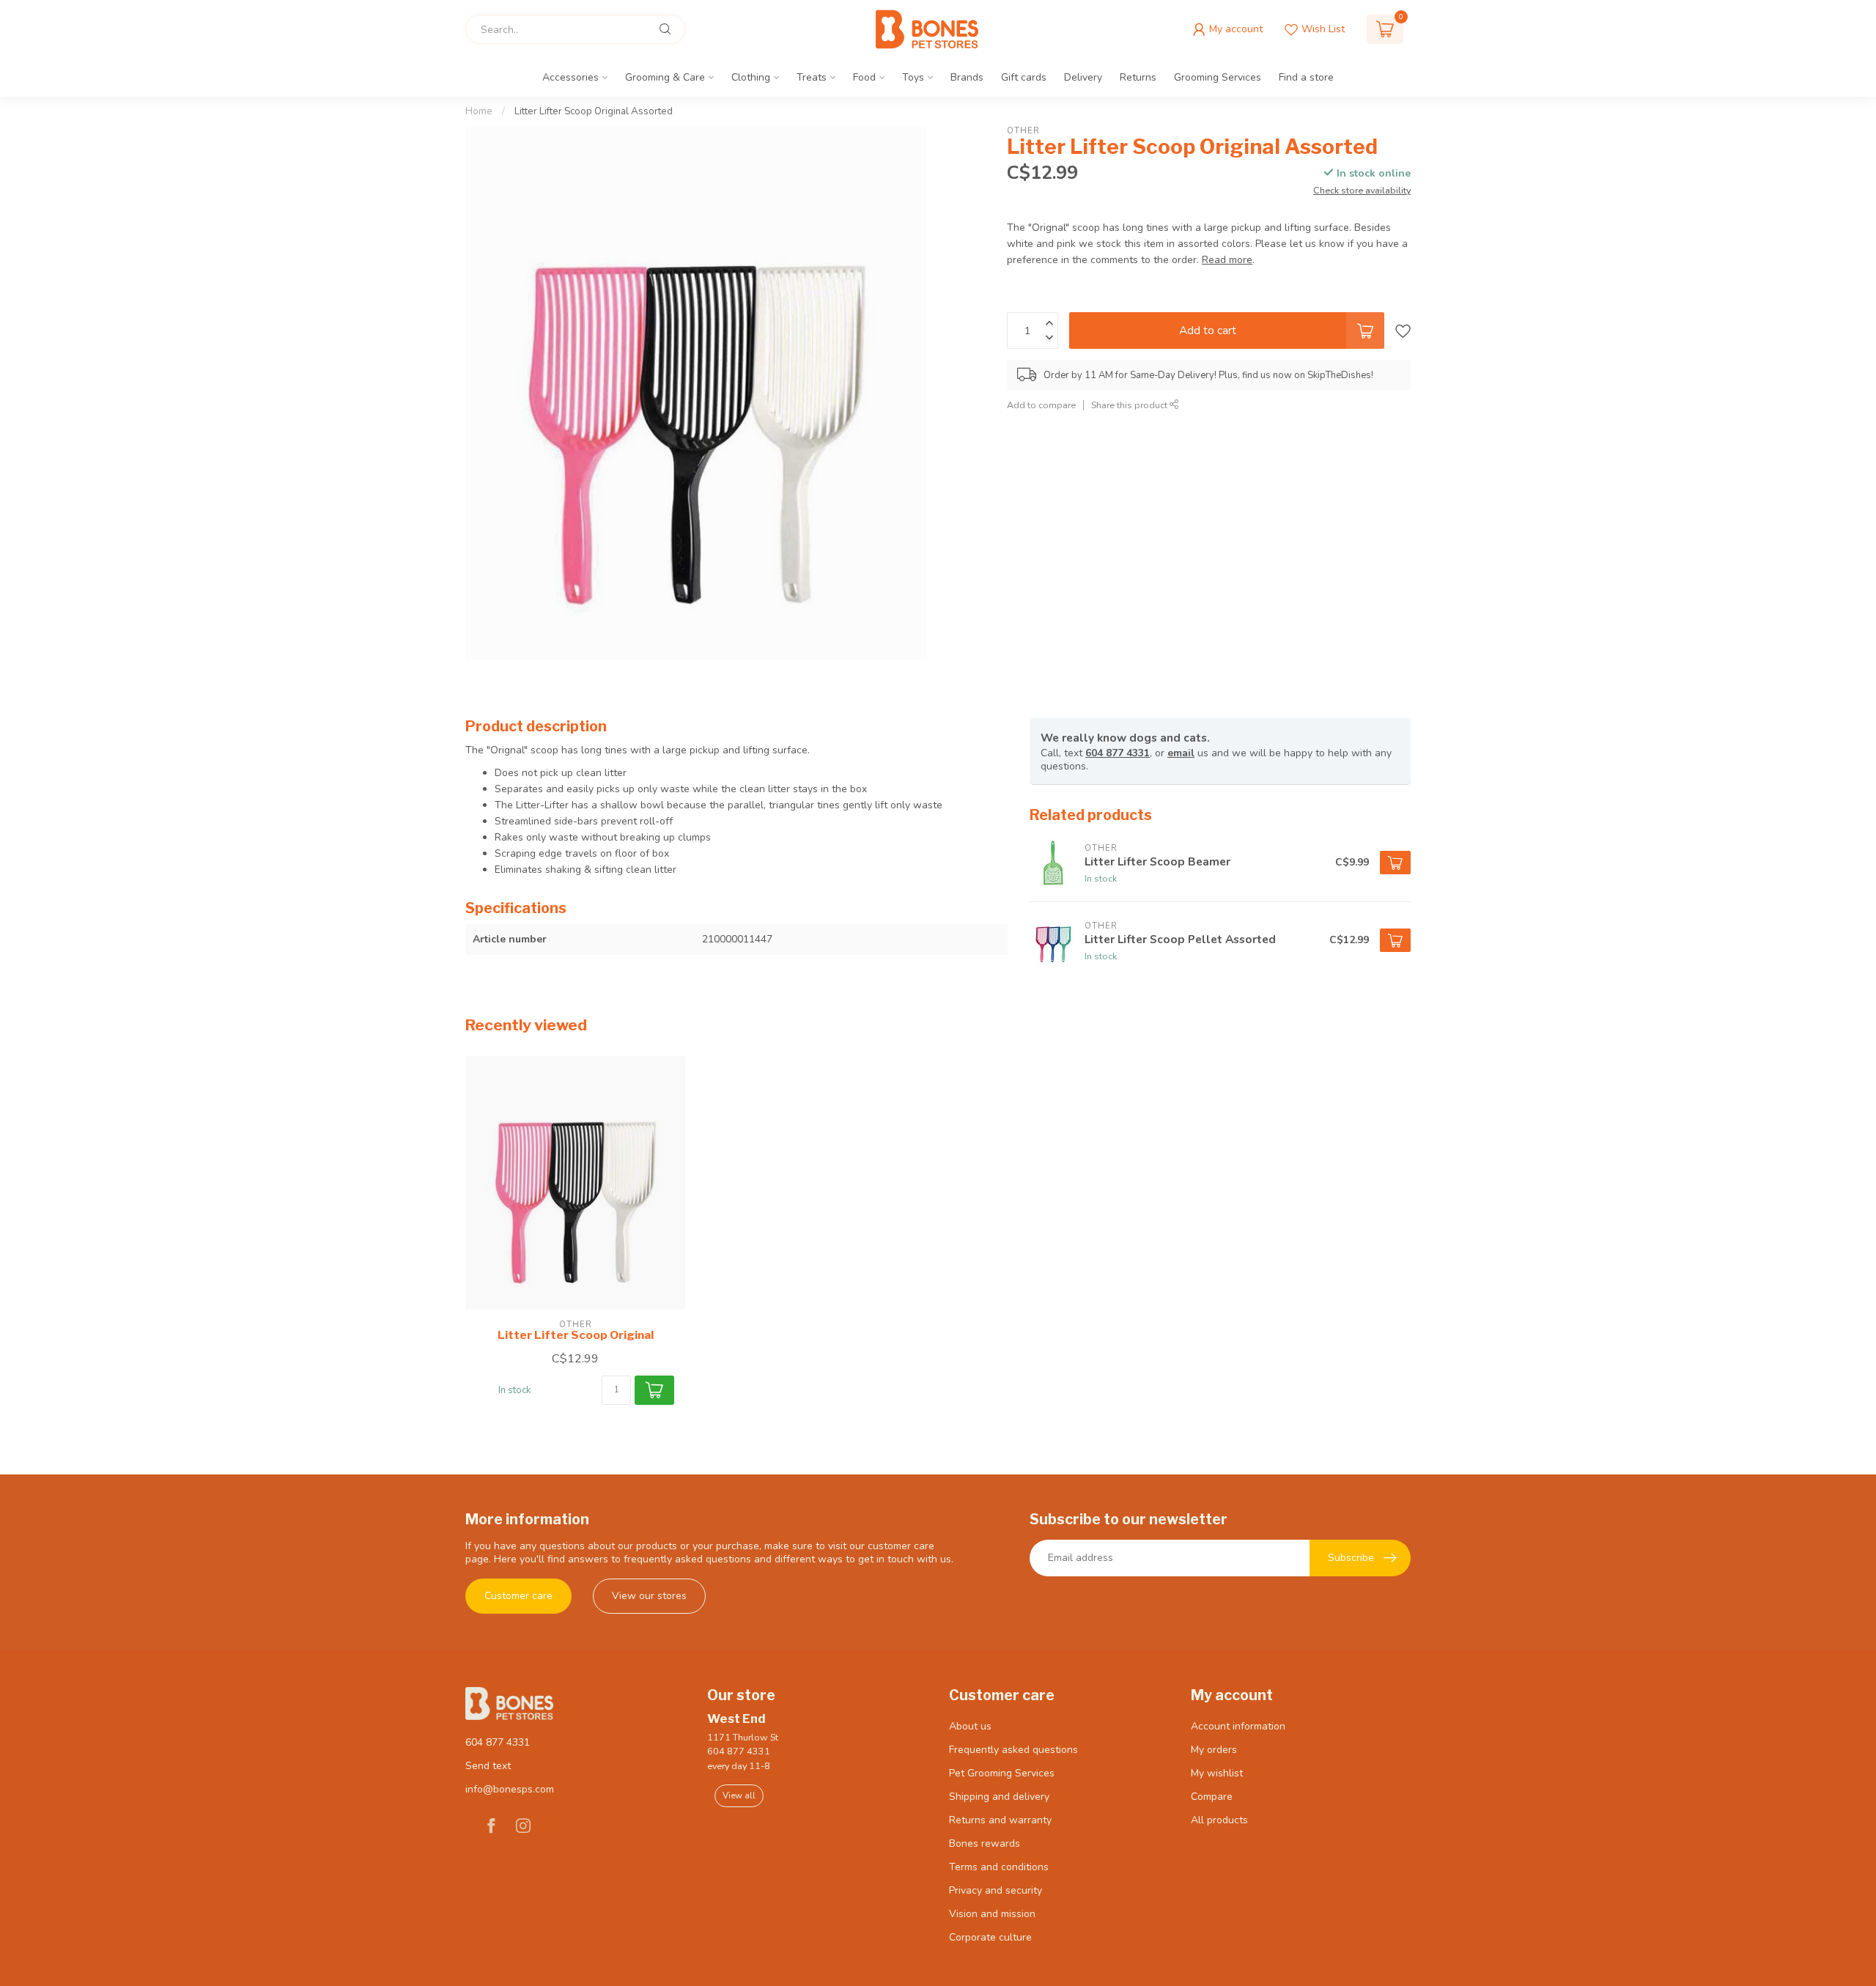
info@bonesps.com (510, 1789)
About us (970, 1726)
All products (1219, 1820)
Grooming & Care (665, 77)
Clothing (751, 77)
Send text (488, 1766)
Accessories (570, 77)
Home (479, 111)
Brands (967, 77)
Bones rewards (985, 1843)
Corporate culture (990, 1937)
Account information (1238, 1726)
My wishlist (1217, 1773)
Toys (913, 77)
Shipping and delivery (999, 1797)
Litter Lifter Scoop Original (576, 1335)
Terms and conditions (999, 1867)
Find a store (1306, 77)
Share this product (1130, 405)
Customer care (518, 1596)
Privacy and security (996, 1890)
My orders (1214, 1750)
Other (1023, 131)
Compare (1212, 1797)
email (1181, 753)
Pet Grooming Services (1002, 1773)
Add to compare (1041, 405)
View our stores (649, 1596)
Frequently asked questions (1013, 1750)
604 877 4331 (1118, 753)
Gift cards (1024, 77)
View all (739, 1795)
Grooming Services (1218, 77)
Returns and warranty (1000, 1820)
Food (864, 77)
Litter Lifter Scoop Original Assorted (594, 111)
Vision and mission (992, 1914)
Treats (812, 77)
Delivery (1083, 77)
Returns (1138, 77)
